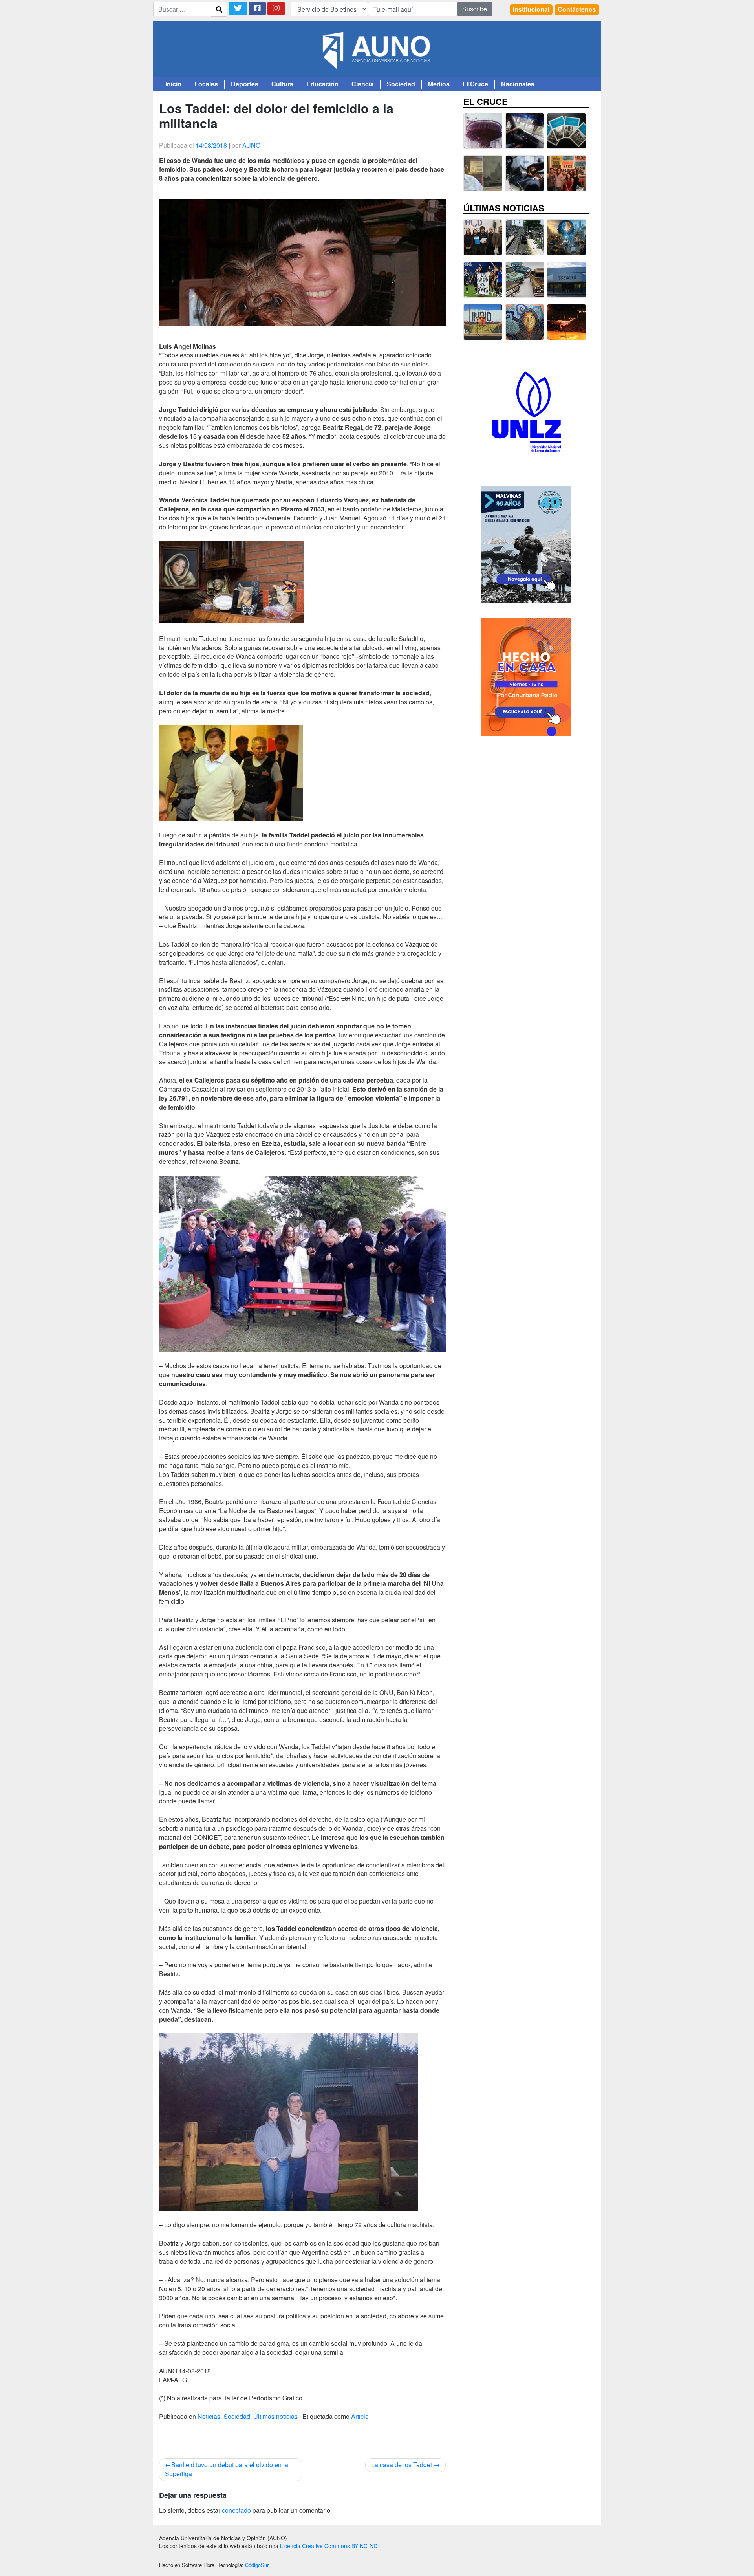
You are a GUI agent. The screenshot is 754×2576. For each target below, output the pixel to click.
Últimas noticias (275, 2416)
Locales (206, 84)
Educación (322, 84)
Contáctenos (577, 9)
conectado (236, 2510)
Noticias (209, 2416)
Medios (439, 84)
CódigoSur (257, 2565)
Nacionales (518, 84)
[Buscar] (219, 9)
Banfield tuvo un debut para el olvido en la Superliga (227, 2469)
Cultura (282, 84)
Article (360, 2416)
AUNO (251, 145)
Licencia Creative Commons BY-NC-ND (329, 2546)
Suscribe (475, 9)
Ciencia (363, 84)
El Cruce (475, 84)
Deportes (245, 84)
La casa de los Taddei (402, 2465)
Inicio (173, 84)
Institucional (531, 9)
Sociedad (401, 84)
